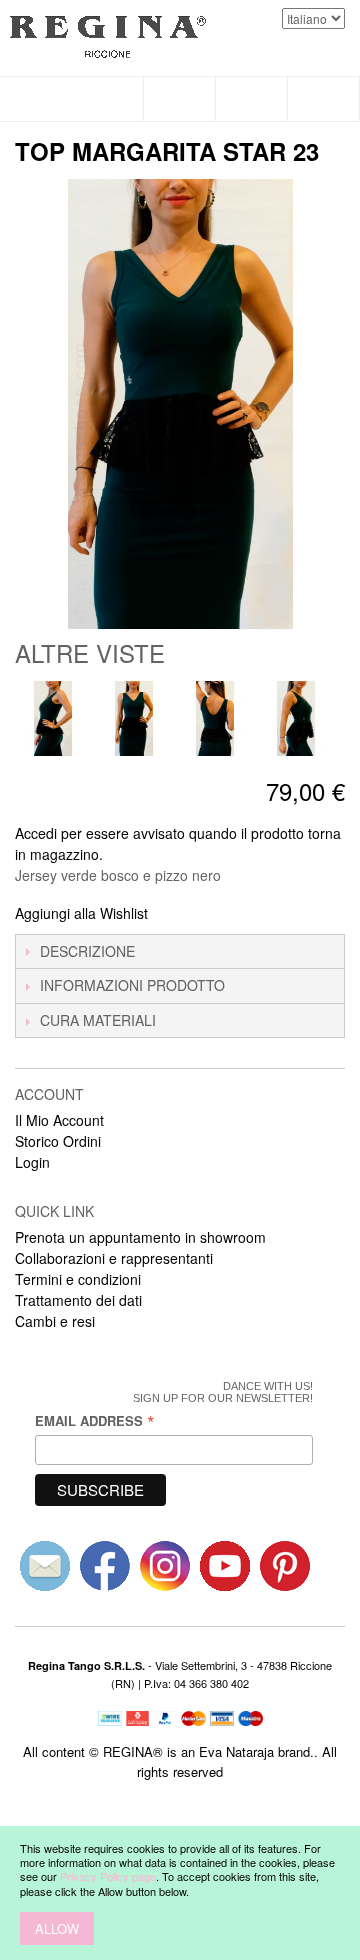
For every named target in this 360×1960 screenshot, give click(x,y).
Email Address (95, 1420)
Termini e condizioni (78, 1279)
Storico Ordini (58, 1141)
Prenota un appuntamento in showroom (140, 1237)
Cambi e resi (55, 1321)
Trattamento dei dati (78, 1300)
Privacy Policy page (108, 1876)
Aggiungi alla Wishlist (81, 913)
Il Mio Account (59, 1120)
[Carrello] (324, 99)
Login (32, 1162)
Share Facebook (190, 914)
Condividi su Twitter (230, 914)
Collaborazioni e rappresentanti (114, 1258)
